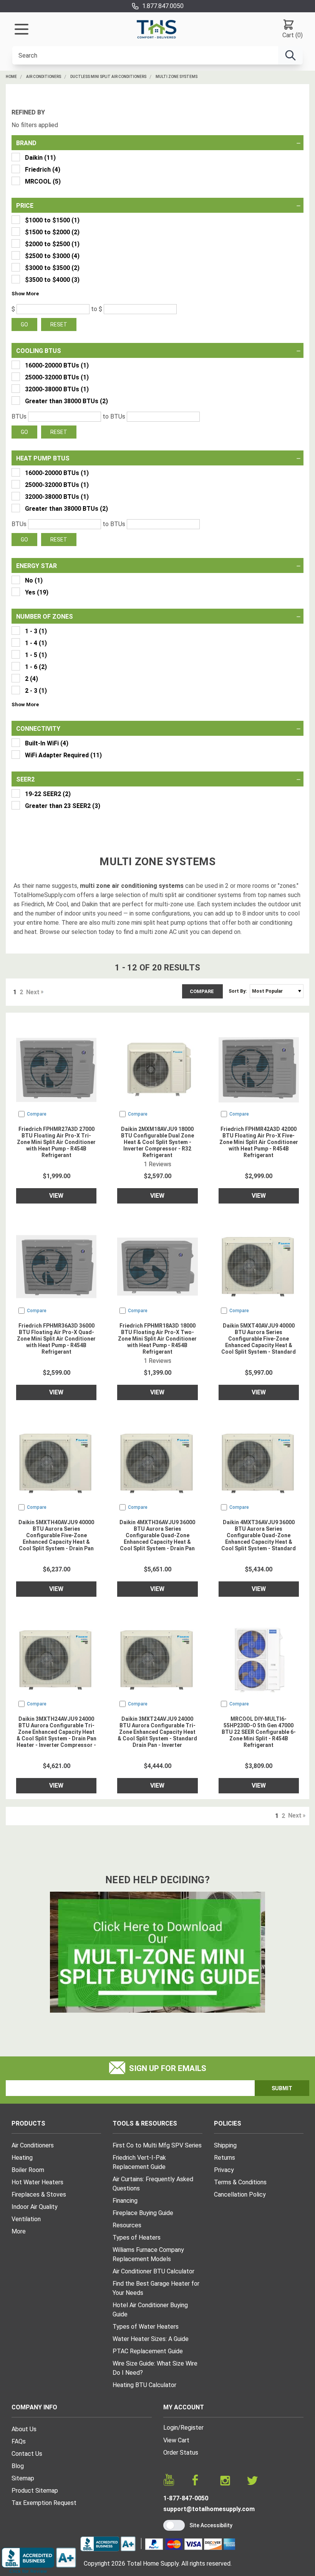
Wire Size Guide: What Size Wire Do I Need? (155, 2368)
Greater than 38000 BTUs (66, 401)
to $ (97, 309)
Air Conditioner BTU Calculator (153, 2271)
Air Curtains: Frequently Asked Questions (153, 2184)
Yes (37, 592)
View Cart (176, 2440)
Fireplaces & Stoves (39, 2194)
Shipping (225, 2145)
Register (192, 2428)
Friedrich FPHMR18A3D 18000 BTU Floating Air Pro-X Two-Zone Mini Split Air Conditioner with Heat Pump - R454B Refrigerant (157, 1339)
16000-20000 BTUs (57, 365)
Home (11, 77)
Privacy (224, 2170)
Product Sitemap (35, 2491)
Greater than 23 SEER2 (63, 806)
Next (33, 992)
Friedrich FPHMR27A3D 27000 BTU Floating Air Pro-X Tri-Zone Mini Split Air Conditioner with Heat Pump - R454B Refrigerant (56, 1142)
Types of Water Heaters (146, 2327)
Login (171, 2428)
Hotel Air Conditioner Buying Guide (150, 2310)
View (56, 1196)
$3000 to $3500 (52, 268)
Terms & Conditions (240, 2182)
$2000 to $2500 (52, 244)
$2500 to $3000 (52, 256)
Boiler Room (28, 2170)
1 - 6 (36, 667)
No (34, 580)
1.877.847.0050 (163, 6)
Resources (127, 2225)
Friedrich (43, 170)
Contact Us (27, 2454)
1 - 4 (36, 643)
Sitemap (23, 2478)
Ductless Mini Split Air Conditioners (108, 77)
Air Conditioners (44, 77)
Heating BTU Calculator (144, 2385)
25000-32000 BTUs (57, 377)
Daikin (40, 158)
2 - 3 (36, 691)
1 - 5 (36, 655)
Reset (59, 324)
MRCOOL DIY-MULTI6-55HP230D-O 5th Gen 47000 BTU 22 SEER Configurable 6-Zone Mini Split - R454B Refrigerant (259, 1732)
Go (24, 324)
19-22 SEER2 (48, 794)
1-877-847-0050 (186, 2498)
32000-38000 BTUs (57, 389)
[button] (25, 293)
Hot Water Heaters (37, 2182)
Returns (225, 2158)
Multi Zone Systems (177, 77)
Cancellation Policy (240, 2194)
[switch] (174, 2525)
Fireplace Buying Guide (143, 2213)
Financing (125, 2201)
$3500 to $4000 (52, 280)
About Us (24, 2429)
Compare (202, 991)
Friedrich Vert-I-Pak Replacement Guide (139, 2162)
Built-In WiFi (47, 743)
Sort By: (238, 991)
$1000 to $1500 (52, 220)
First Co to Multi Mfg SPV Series (157, 2145)
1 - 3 (36, 631)
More (19, 2231)
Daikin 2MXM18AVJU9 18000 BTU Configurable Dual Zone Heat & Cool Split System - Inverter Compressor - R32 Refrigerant (157, 1142)
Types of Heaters (137, 2237)
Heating (22, 2158)
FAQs (19, 2441)
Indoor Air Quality (35, 2207)
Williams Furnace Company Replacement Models (148, 2254)
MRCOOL (43, 181)
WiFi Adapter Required (63, 755)
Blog (18, 2466)
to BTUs (114, 416)
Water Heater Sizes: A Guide (151, 2339)
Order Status (181, 2453)
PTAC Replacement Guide (148, 2351)
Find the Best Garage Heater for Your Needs (156, 2288)
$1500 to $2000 (52, 232)
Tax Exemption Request (44, 2503)
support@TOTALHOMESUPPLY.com (209, 2509)
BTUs (19, 416)
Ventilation (26, 2219)
